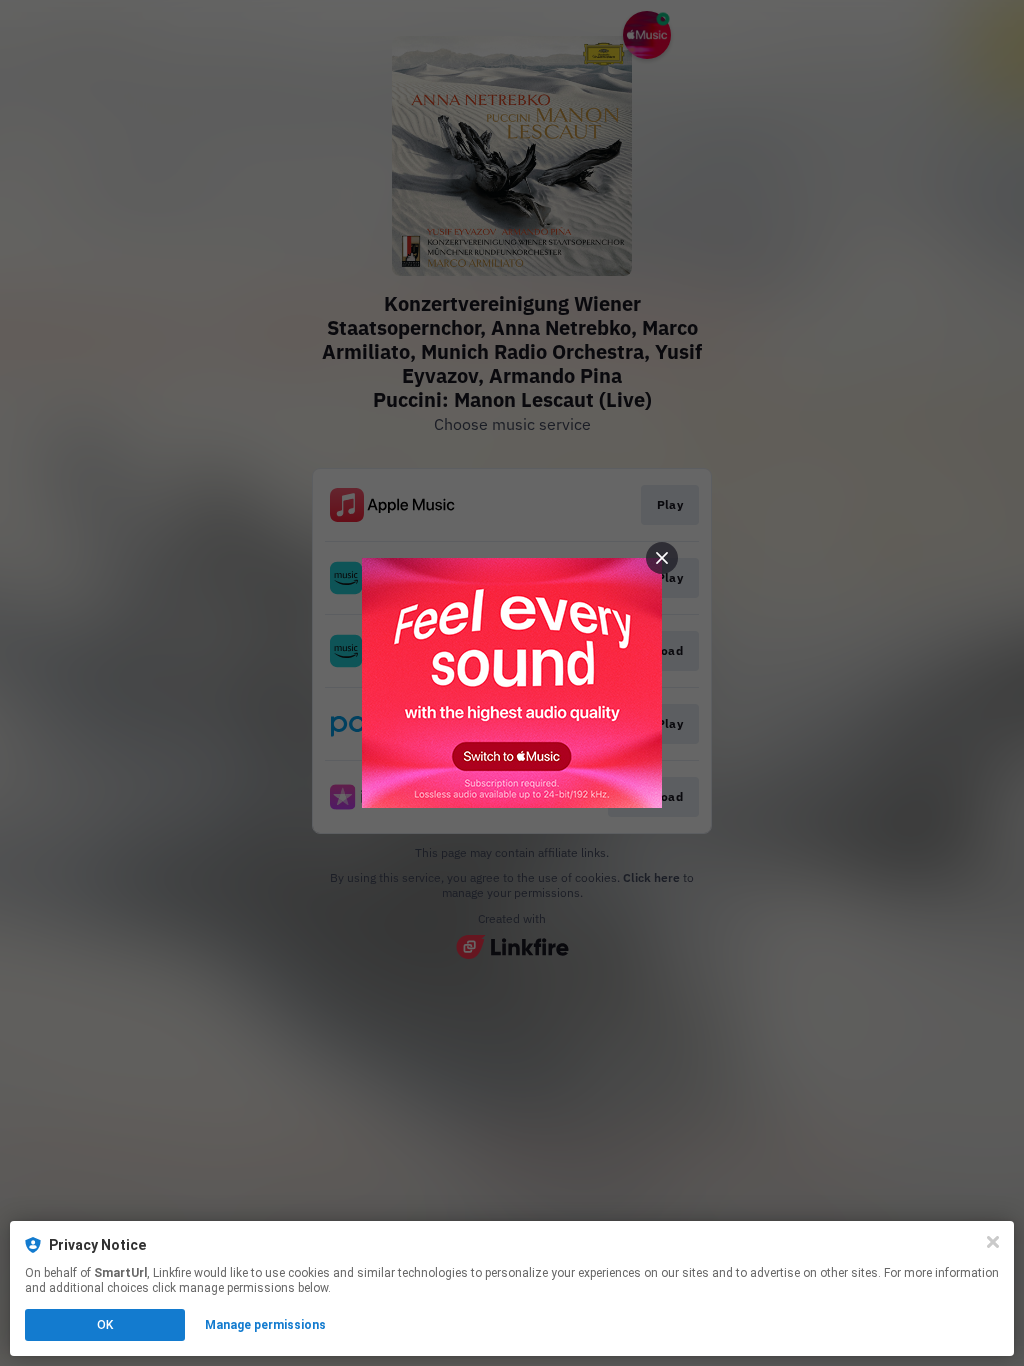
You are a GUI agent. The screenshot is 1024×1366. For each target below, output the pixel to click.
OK (105, 1325)
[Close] (993, 1242)
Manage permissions (265, 1325)
